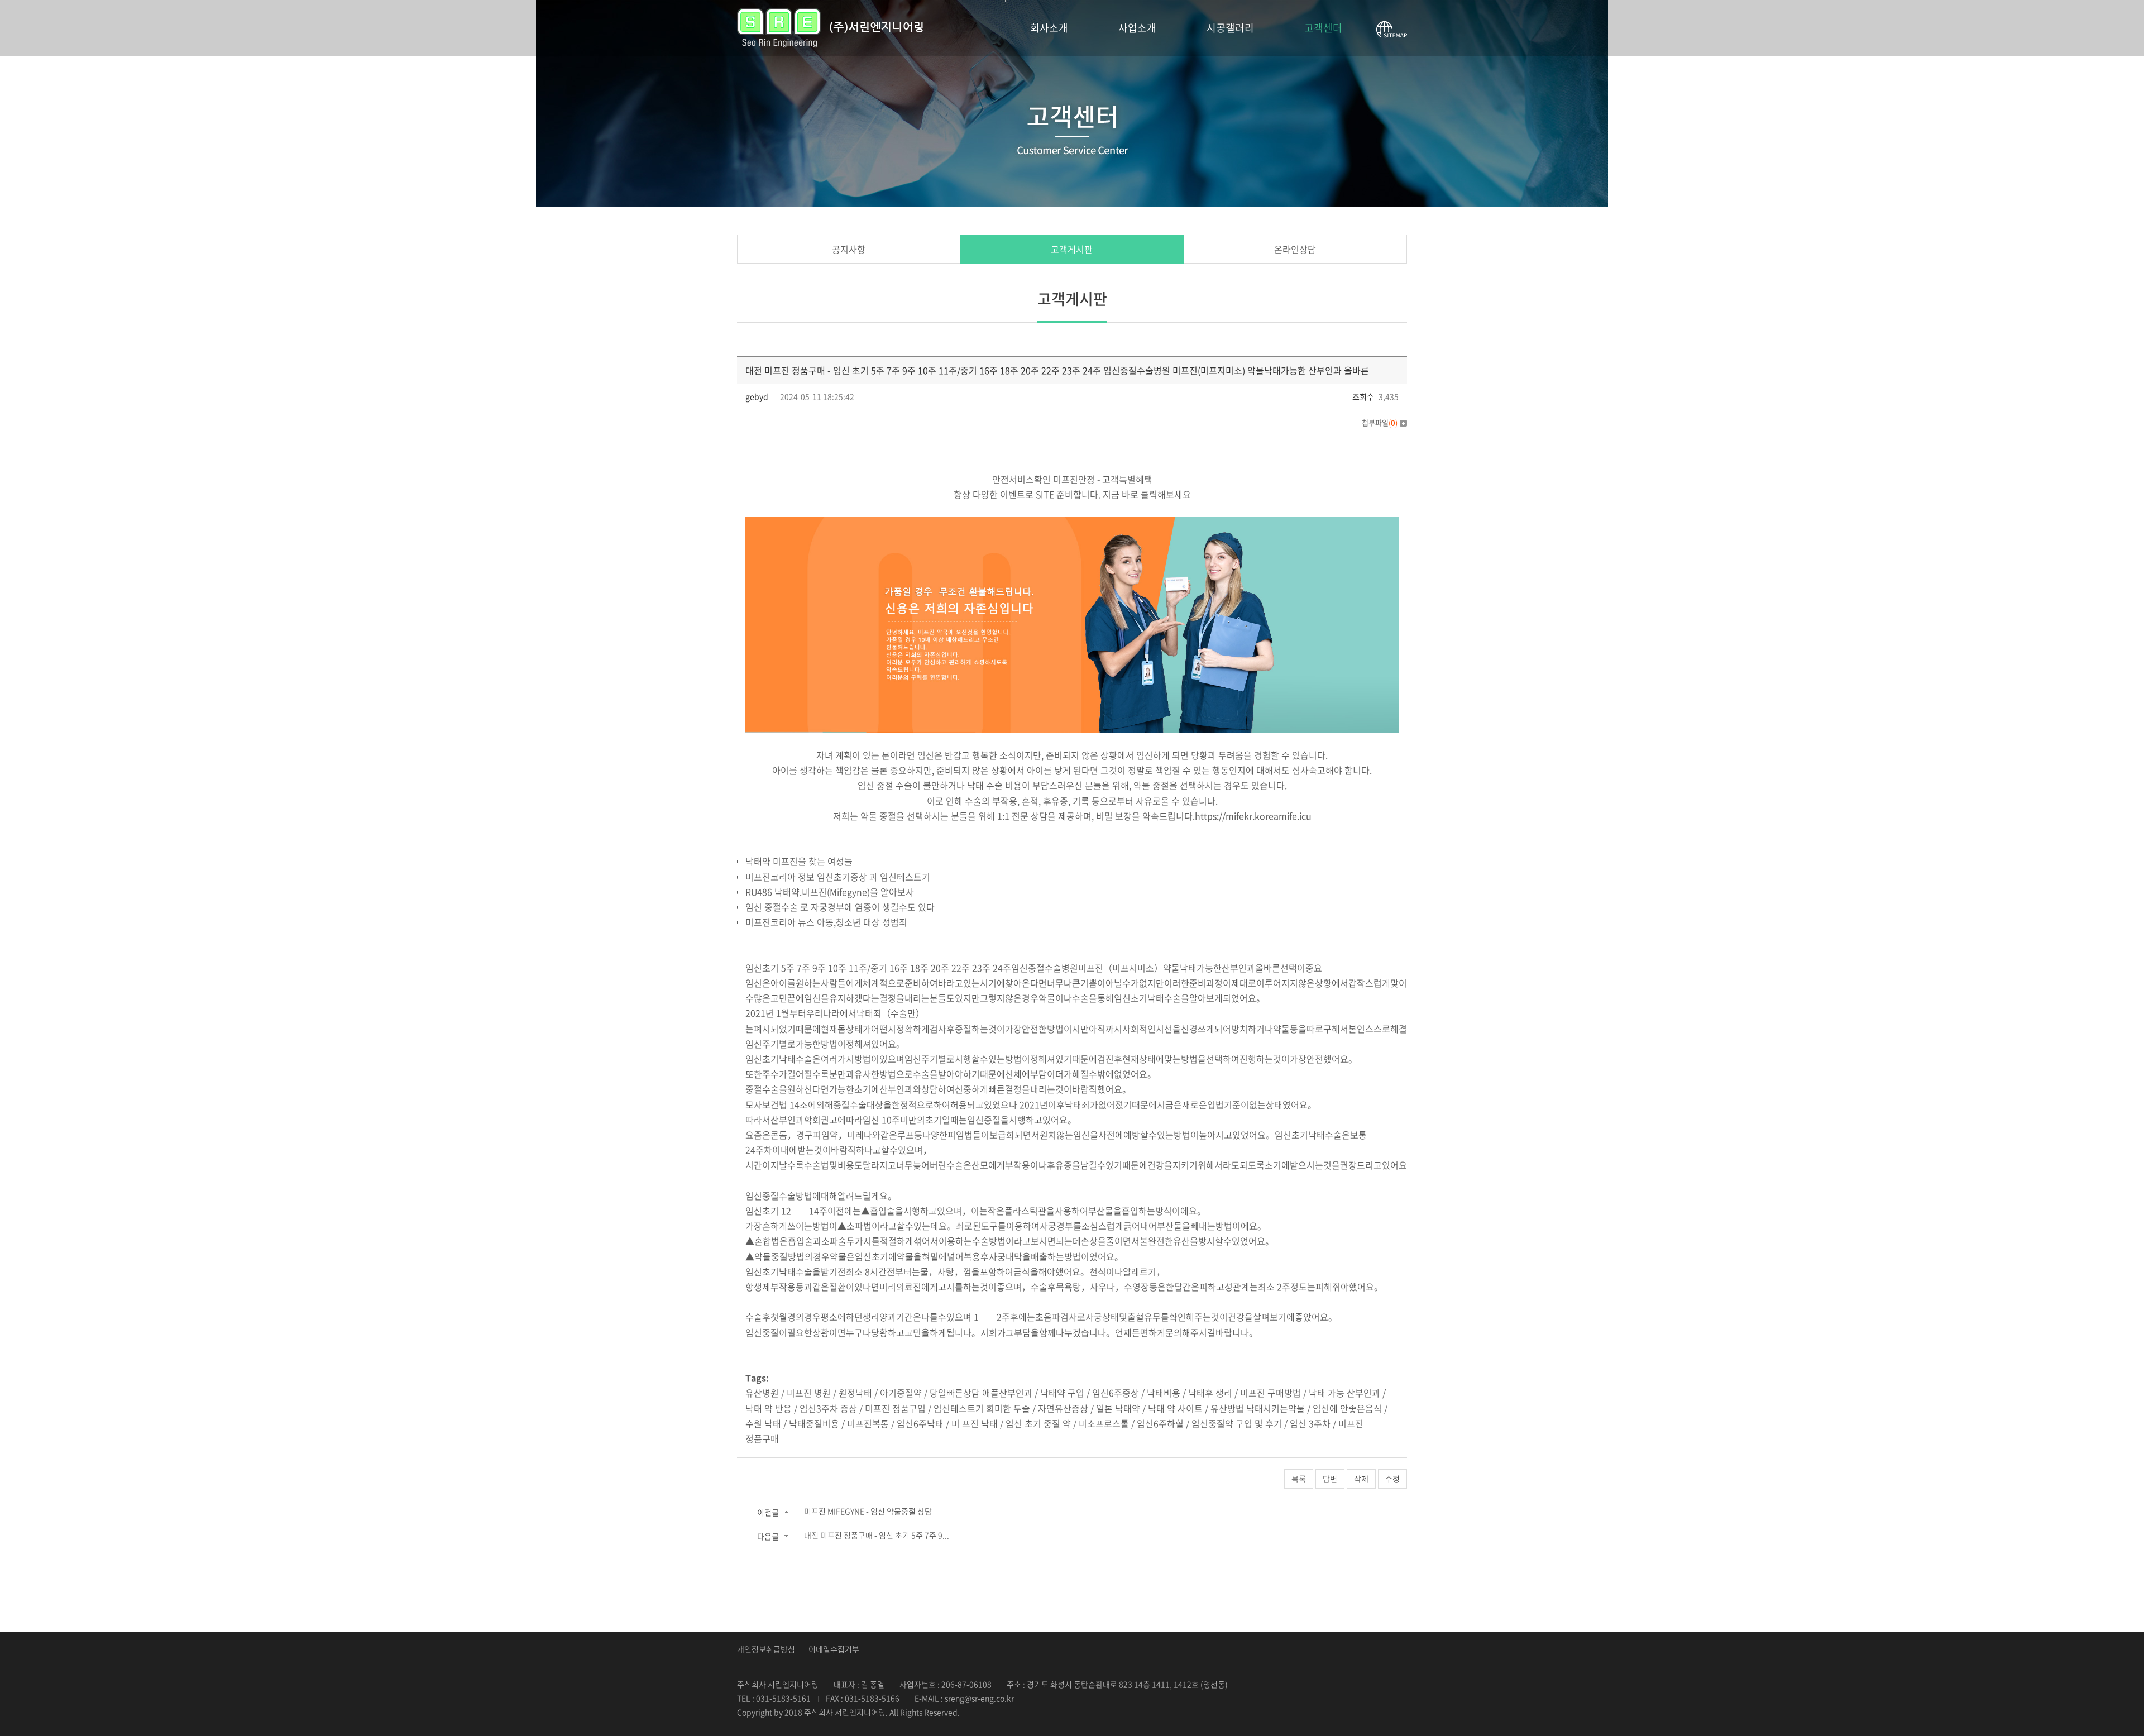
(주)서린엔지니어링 (830, 28)
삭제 (1361, 1479)
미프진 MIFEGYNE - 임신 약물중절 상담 (868, 1511)
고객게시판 (1072, 249)
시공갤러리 (1230, 28)
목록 (1299, 1479)
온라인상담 (1295, 249)
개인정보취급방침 (766, 1649)
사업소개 (1137, 28)
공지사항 (849, 249)
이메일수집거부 (834, 1649)
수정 (1392, 1479)
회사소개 (1049, 28)
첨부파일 (1380, 422)
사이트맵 (1392, 30)
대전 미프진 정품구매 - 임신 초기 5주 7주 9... (877, 1535)
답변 (1330, 1479)
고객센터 (1323, 28)
